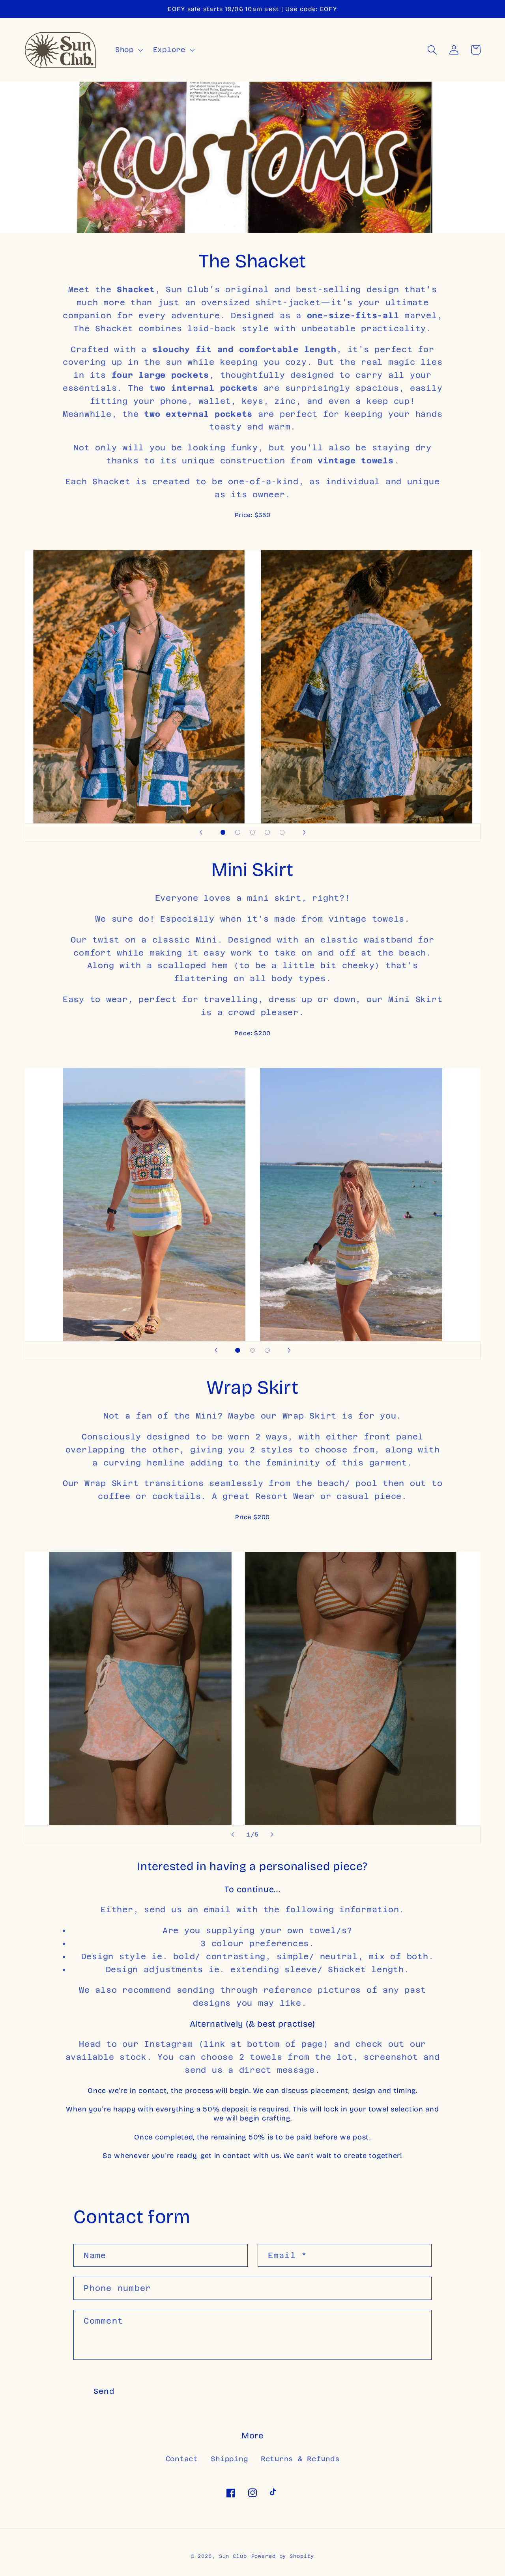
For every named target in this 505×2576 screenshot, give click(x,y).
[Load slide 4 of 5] (267, 833)
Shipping (229, 2459)
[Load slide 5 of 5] (282, 833)
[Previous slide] (201, 833)
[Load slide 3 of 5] (252, 833)
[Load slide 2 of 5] (238, 833)
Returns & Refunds (300, 2459)
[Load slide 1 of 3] (238, 1350)
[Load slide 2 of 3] (252, 1350)
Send (104, 2391)
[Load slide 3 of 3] (267, 1350)
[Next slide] (304, 833)
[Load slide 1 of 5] (223, 833)
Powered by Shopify (283, 2556)
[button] (128, 50)
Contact (182, 2459)
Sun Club (233, 2556)
